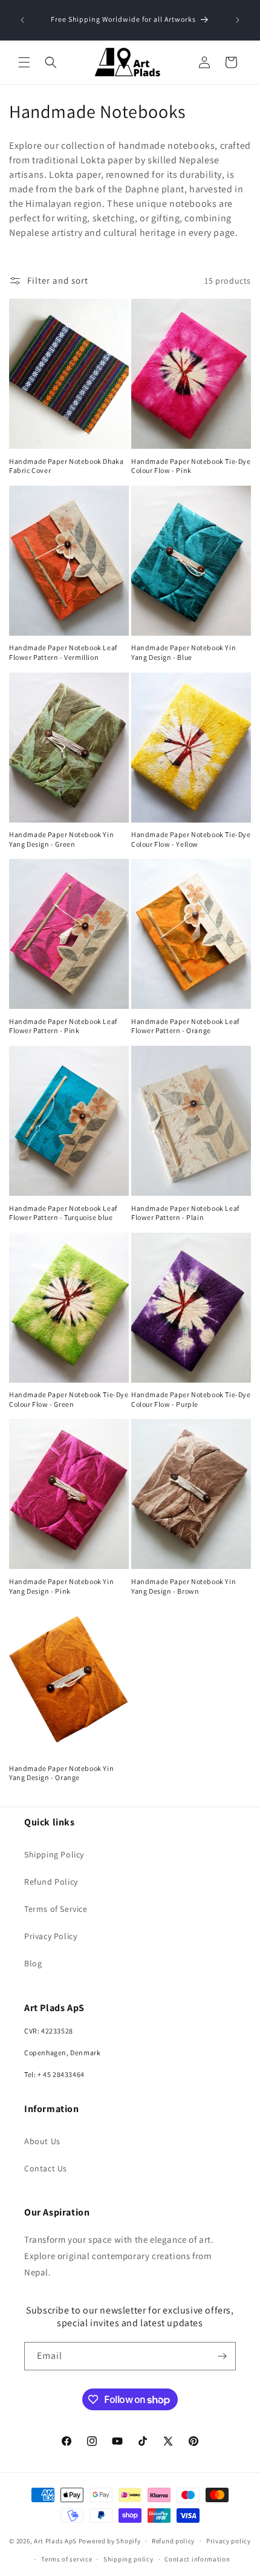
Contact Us (46, 2168)
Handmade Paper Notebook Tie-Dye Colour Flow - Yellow (191, 839)
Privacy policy (229, 2541)
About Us (42, 2141)
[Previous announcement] (22, 20)
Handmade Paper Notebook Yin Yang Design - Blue (184, 652)
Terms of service (67, 2559)
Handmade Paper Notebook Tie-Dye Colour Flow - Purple (191, 1399)
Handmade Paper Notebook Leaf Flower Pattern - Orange (185, 1026)
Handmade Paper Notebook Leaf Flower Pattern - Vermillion (63, 652)
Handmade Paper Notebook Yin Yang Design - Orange (61, 1773)
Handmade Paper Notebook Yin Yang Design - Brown (184, 1586)
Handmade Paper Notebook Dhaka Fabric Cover (66, 466)
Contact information (197, 2559)
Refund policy (173, 2541)
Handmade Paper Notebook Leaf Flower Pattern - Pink (63, 1026)
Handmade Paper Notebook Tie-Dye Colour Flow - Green (69, 1399)
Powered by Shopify (110, 2541)
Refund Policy (51, 1882)
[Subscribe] (222, 2356)
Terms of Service (56, 1909)
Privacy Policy (50, 1936)
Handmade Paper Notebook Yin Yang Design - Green (61, 839)
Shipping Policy (54, 1854)
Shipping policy (128, 2559)
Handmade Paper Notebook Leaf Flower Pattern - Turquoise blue (63, 1213)
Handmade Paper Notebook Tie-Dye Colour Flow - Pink (191, 466)
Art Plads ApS (55, 2541)
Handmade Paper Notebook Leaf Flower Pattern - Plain (185, 1213)
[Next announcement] (238, 20)
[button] (24, 62)
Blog (33, 1963)
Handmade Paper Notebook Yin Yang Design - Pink (61, 1586)
